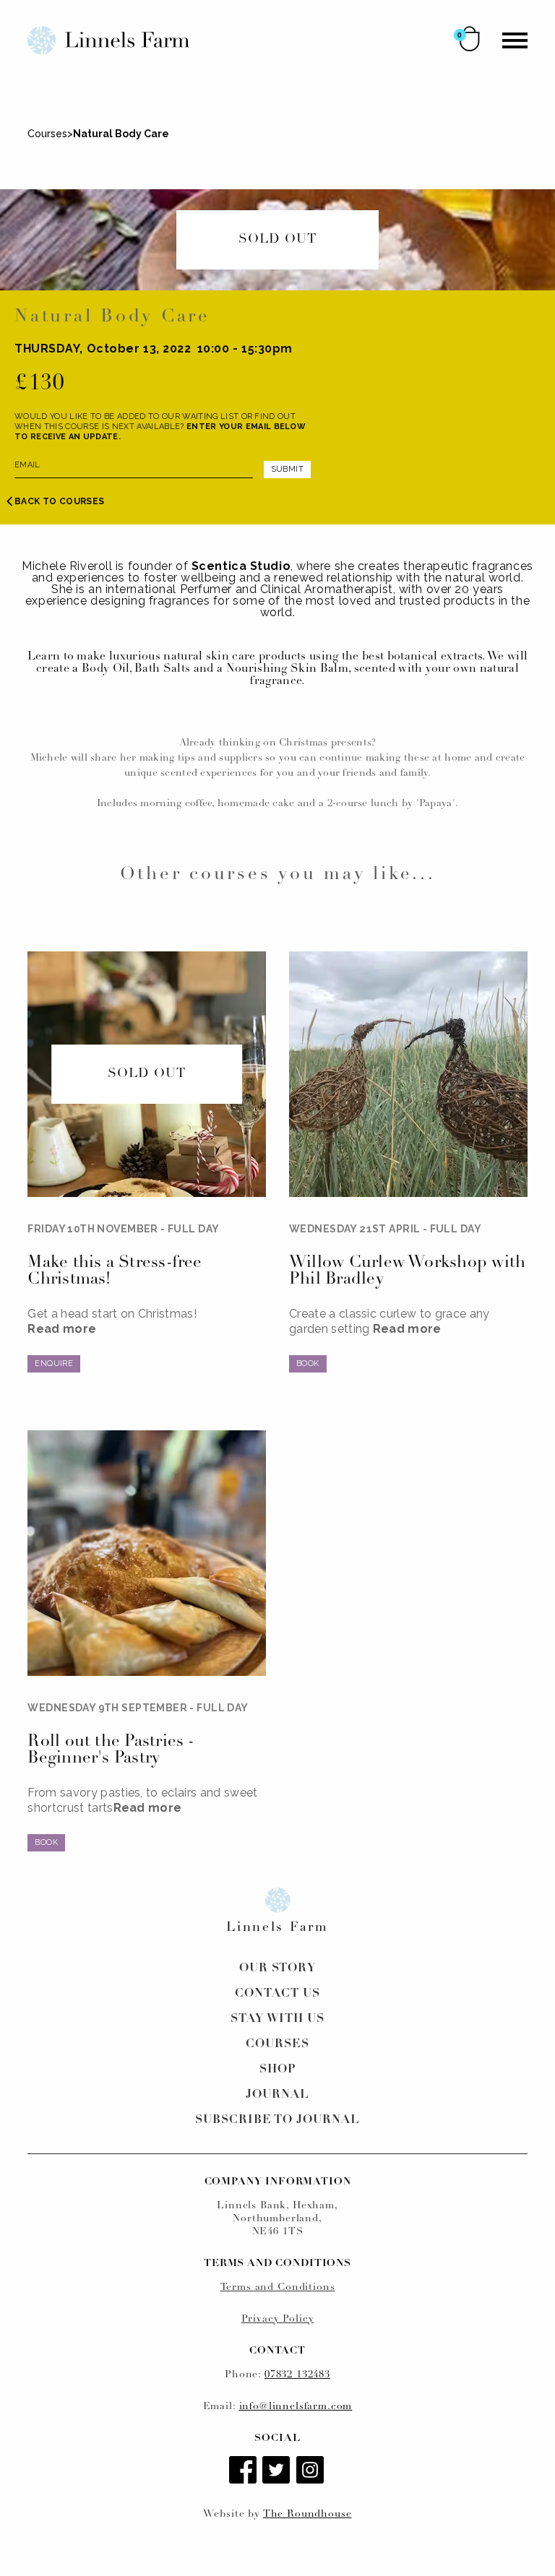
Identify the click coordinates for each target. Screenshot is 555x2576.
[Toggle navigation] (515, 40)
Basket (470, 39)
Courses (47, 134)
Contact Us (277, 1994)
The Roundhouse (307, 2514)
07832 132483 (297, 2375)
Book (308, 1363)
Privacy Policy (278, 2319)
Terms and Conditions (278, 2287)
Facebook (244, 2471)
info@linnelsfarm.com (296, 2407)
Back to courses (59, 501)
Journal (277, 2095)
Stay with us (278, 2019)
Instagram (311, 2471)
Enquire (54, 1363)
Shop (277, 2070)
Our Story (278, 1968)
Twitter (277, 2471)
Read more (62, 1329)
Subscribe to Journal (277, 2120)
